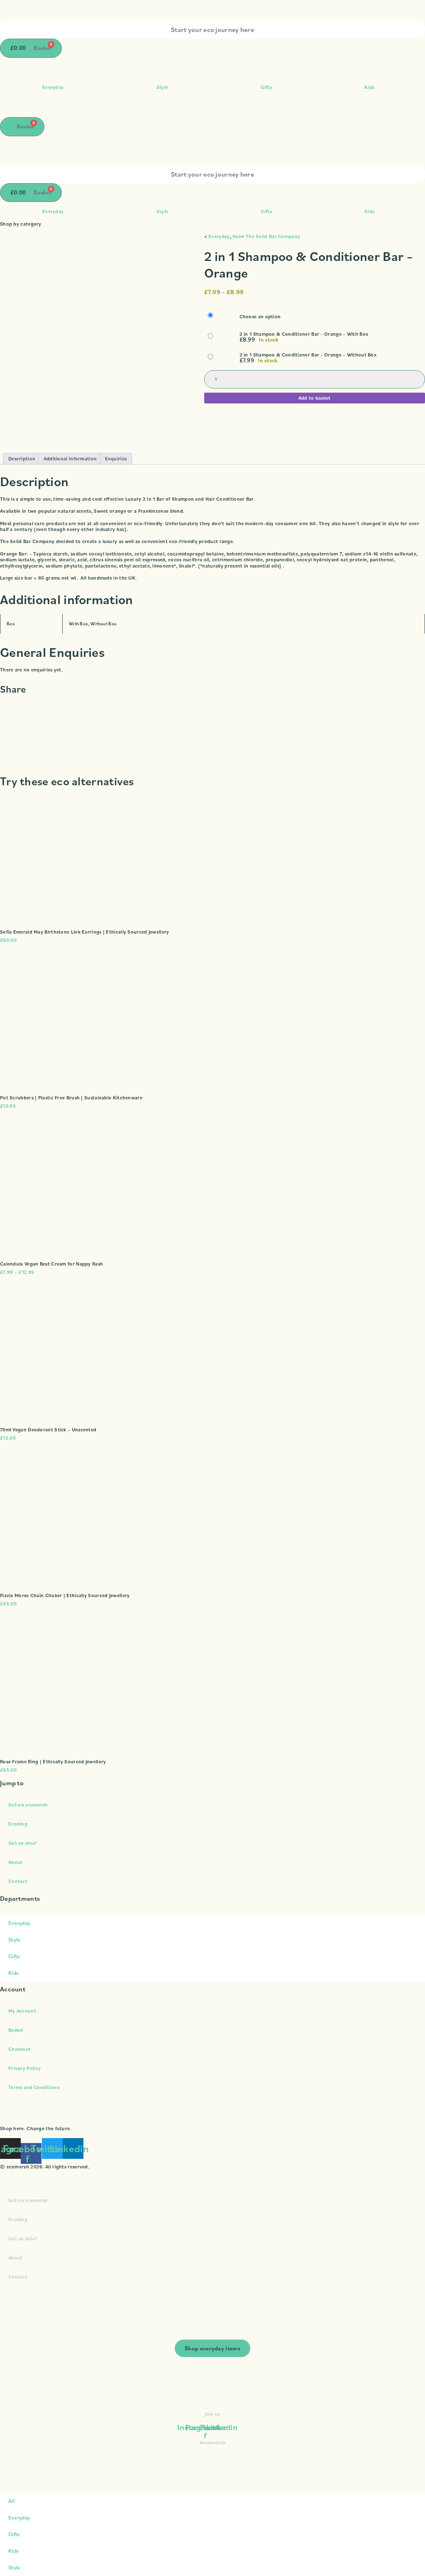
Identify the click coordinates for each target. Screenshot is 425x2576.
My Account (22, 2011)
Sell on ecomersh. (29, 1805)
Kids (369, 87)
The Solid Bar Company (273, 236)
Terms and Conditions (34, 2087)
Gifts (266, 87)
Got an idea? (23, 1843)
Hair (237, 236)
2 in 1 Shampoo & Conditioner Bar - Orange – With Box (304, 334)
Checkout (20, 2049)
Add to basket (315, 398)
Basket (16, 2030)
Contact (18, 1881)
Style (162, 87)
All (11, 2501)
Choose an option (260, 317)
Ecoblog (18, 1824)
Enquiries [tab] (116, 458)
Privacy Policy (24, 2068)
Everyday (53, 87)
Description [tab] (22, 458)
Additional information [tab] (70, 458)
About (16, 1862)
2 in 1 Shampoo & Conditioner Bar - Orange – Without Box (308, 355)
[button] (212, 706)
